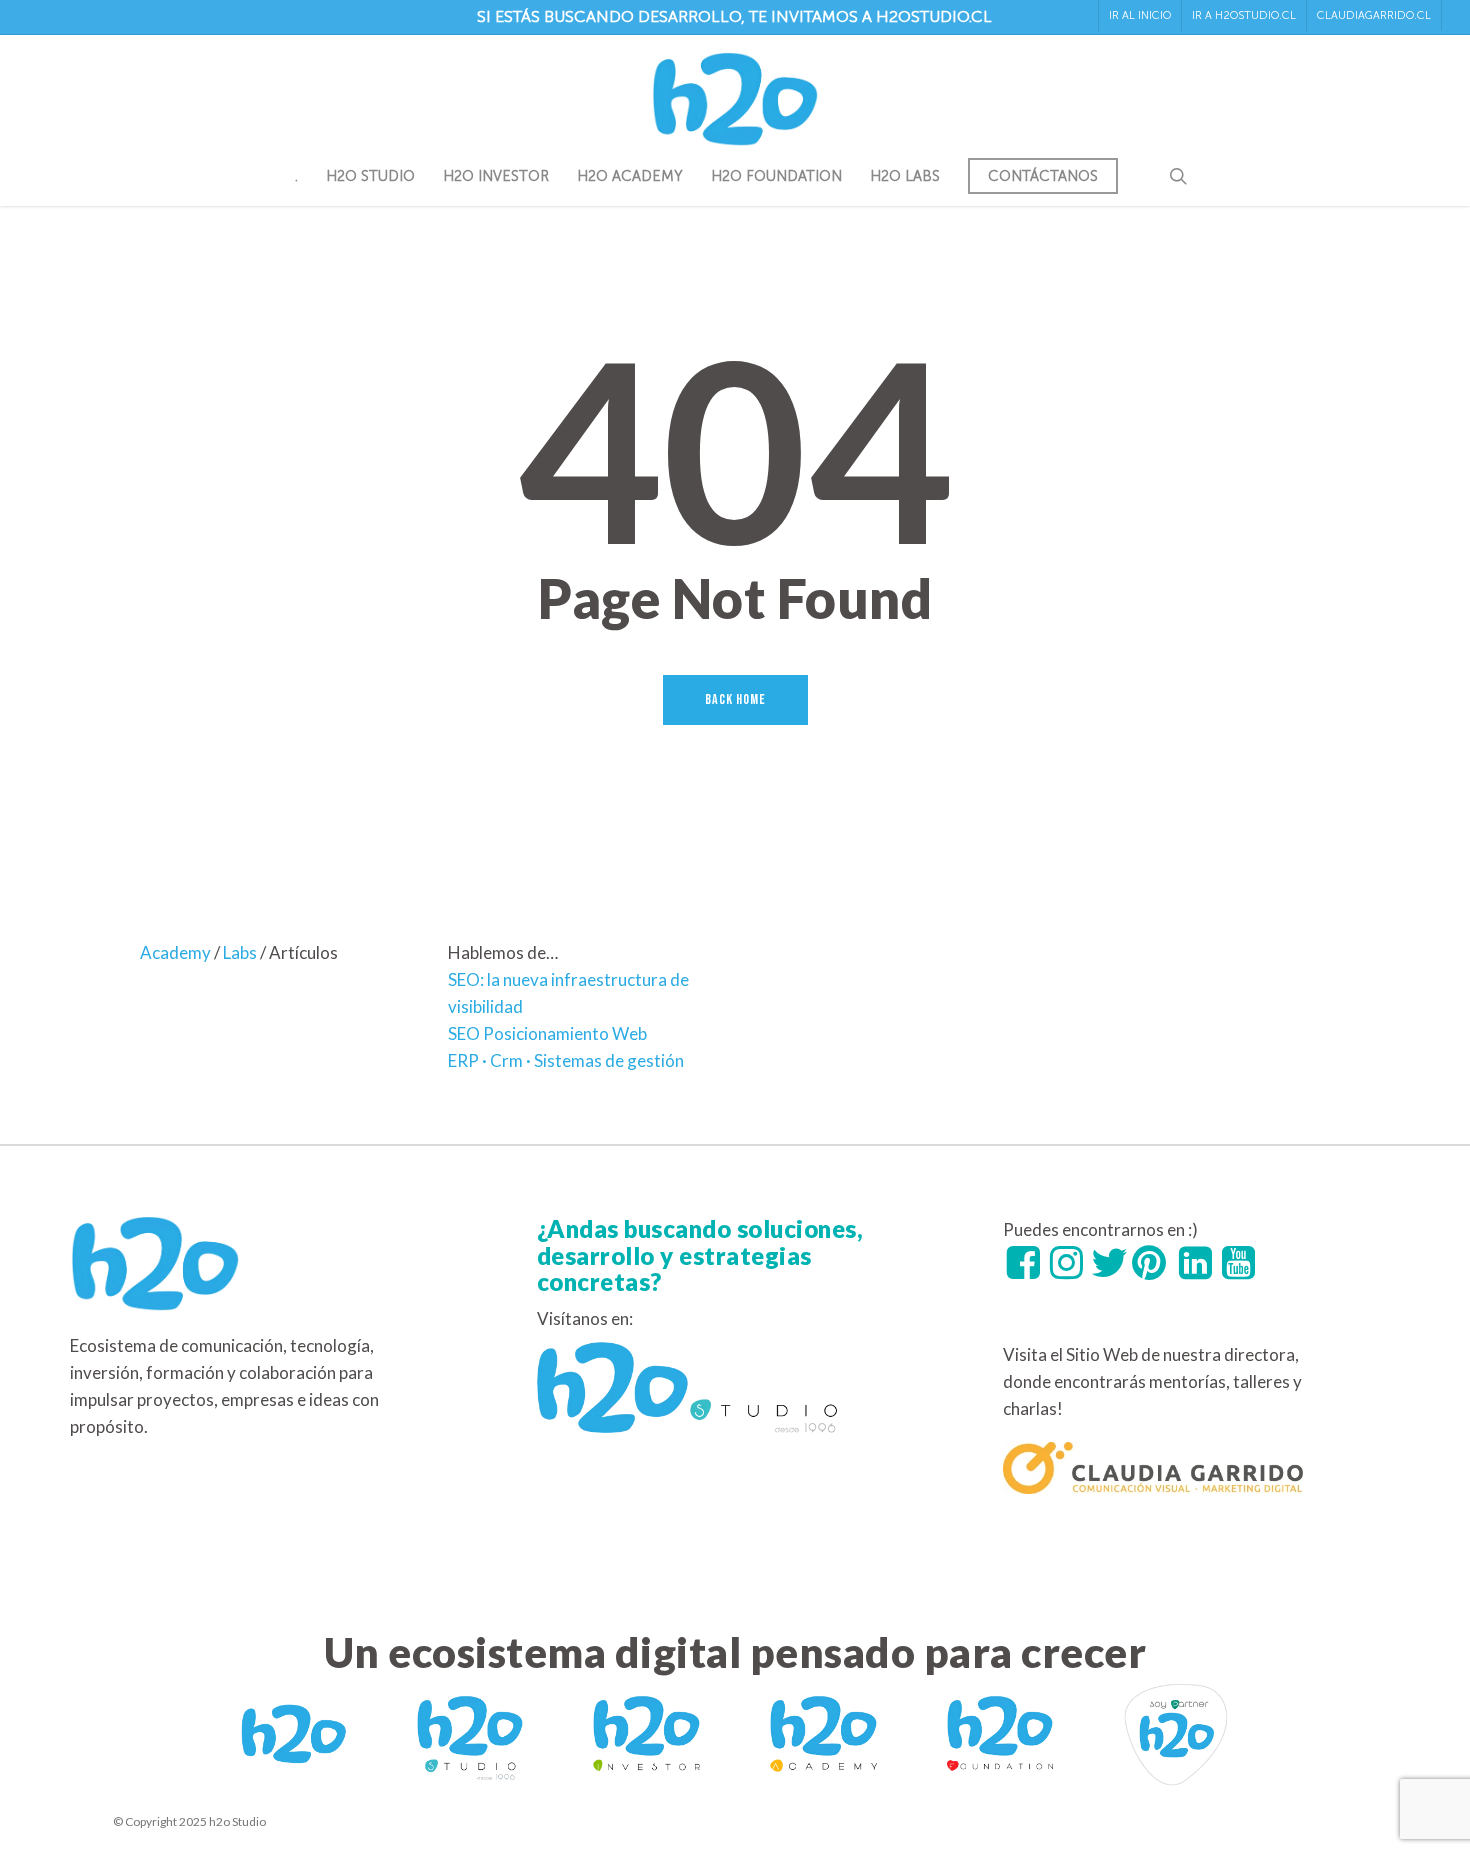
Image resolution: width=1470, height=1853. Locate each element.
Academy (175, 952)
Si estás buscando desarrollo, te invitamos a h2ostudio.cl (734, 16)
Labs (240, 952)
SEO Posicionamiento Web (547, 1033)
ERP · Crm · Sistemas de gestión (566, 1060)
